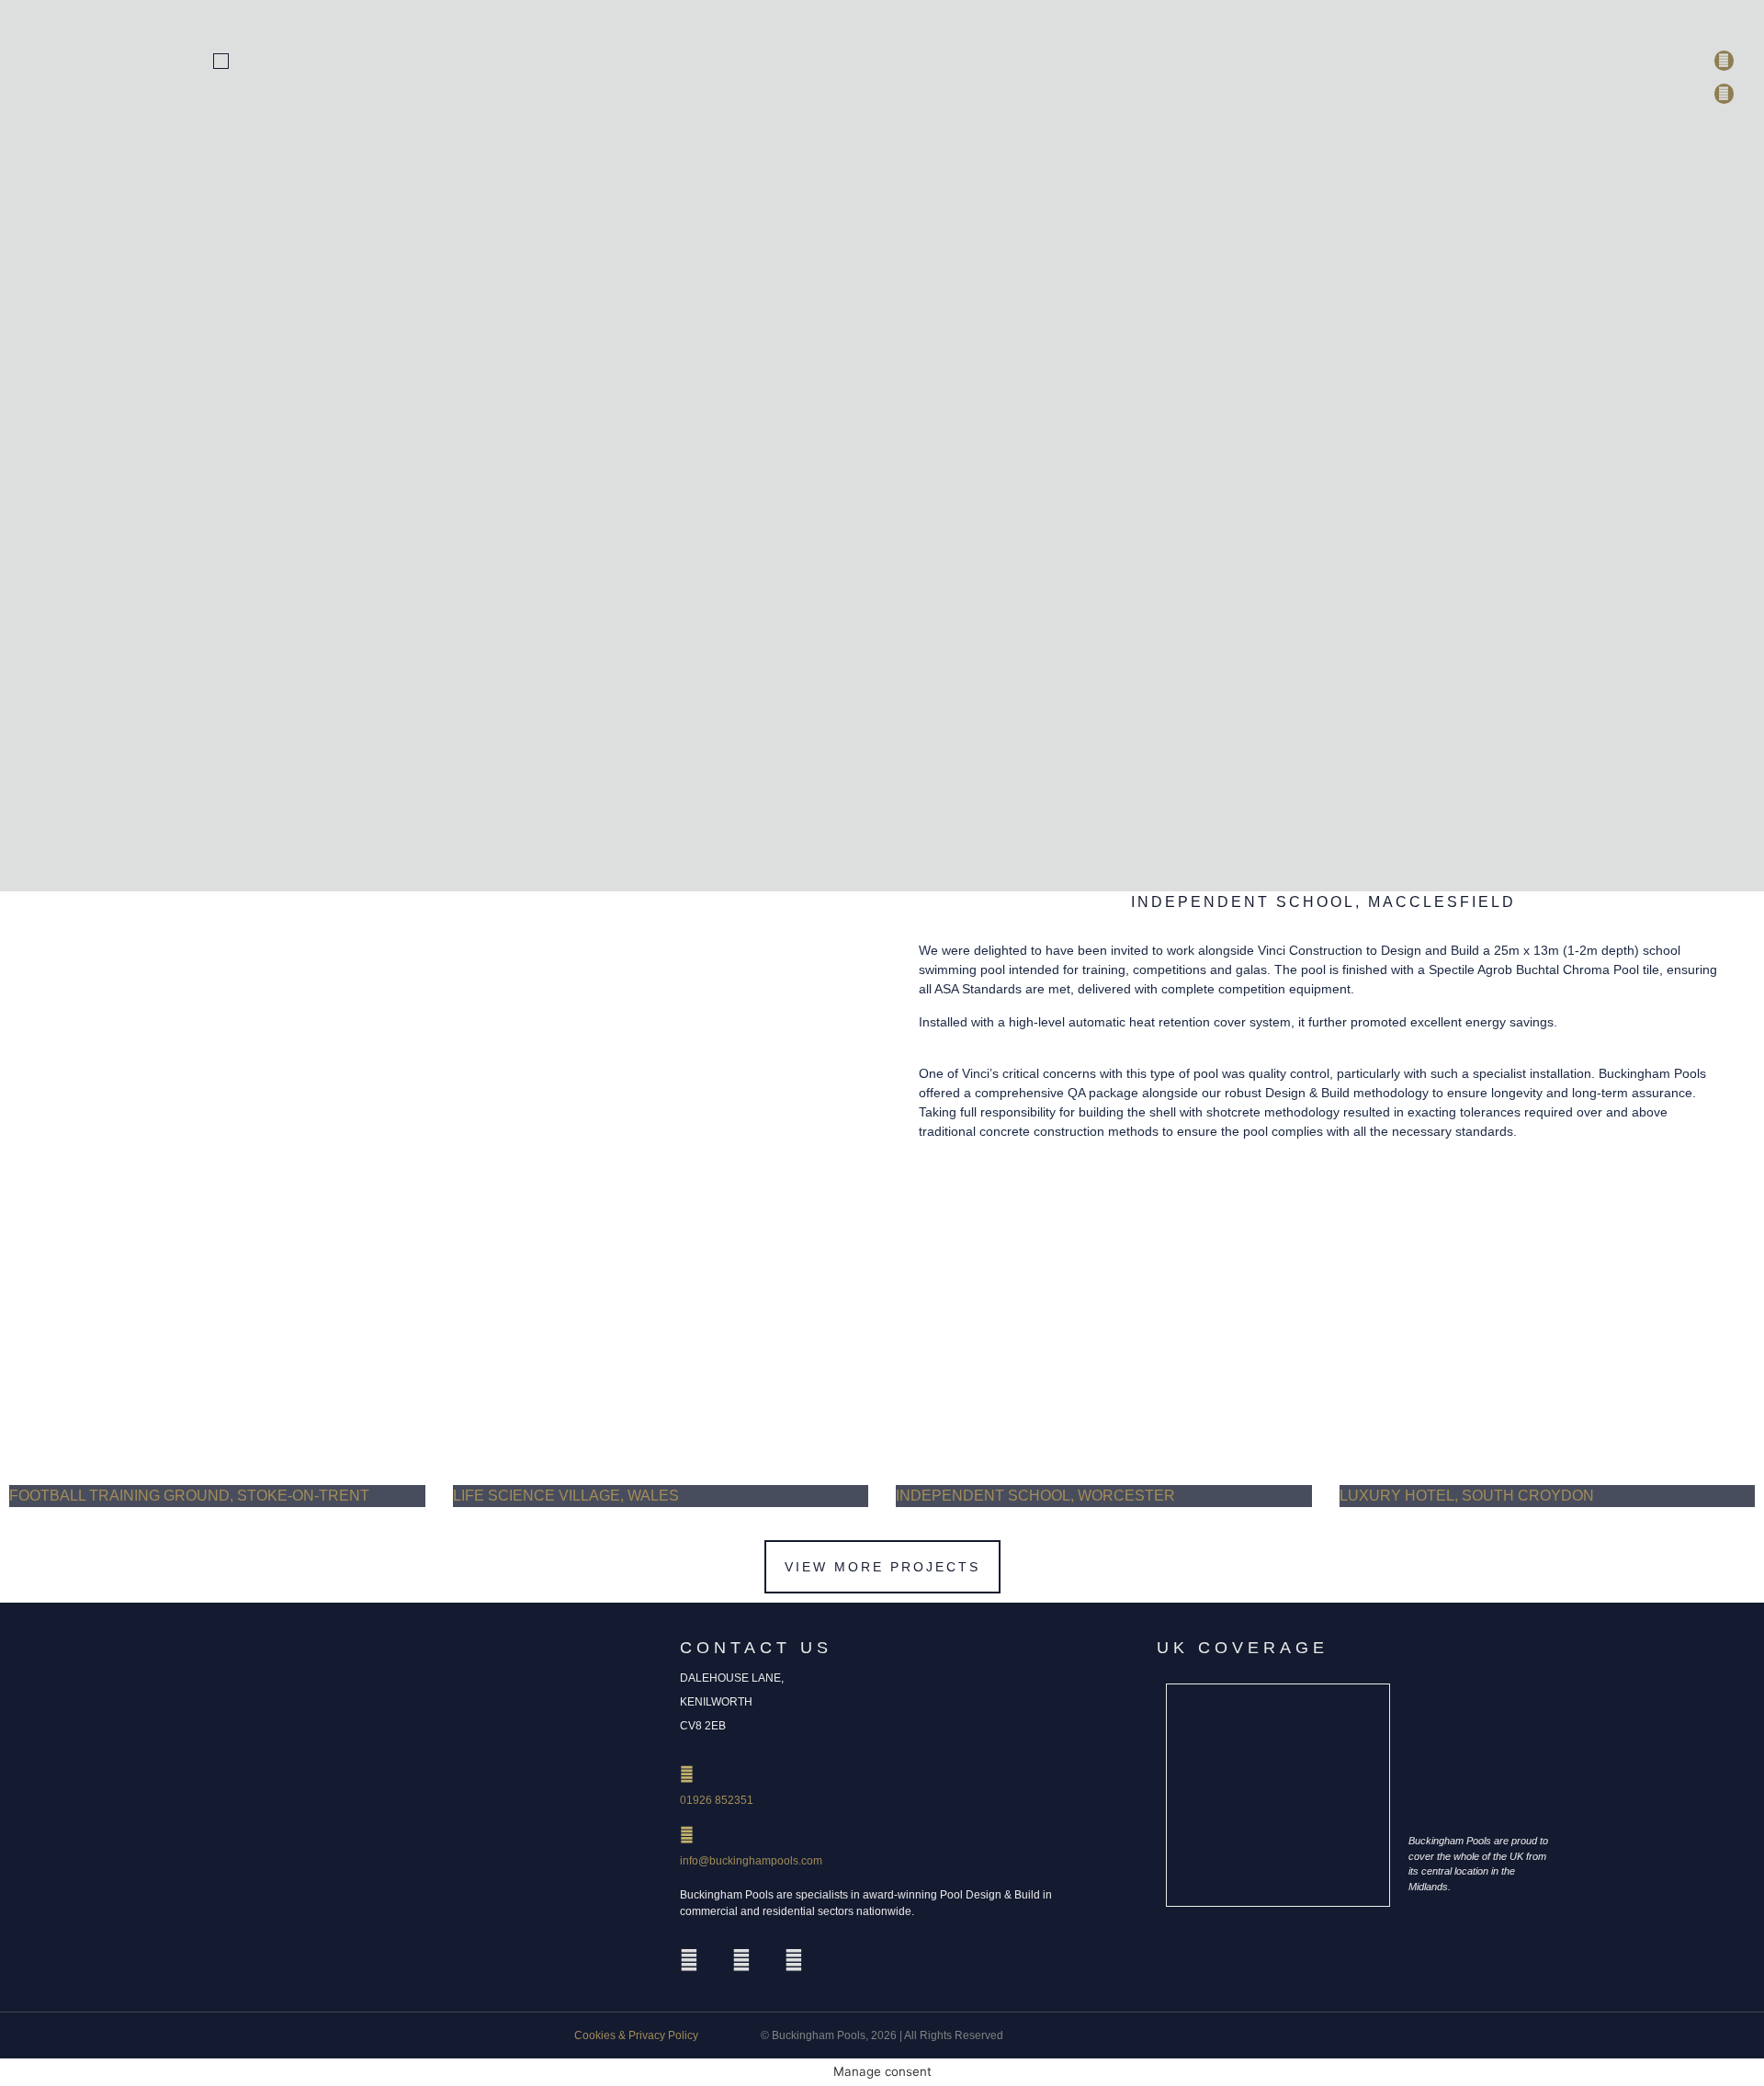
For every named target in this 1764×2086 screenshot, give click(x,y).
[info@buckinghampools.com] (687, 1835)
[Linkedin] (741, 1960)
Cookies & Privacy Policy (636, 2035)
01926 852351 (717, 1800)
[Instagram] (689, 1960)
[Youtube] (794, 1960)
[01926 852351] (687, 1774)
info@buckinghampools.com (751, 1861)
